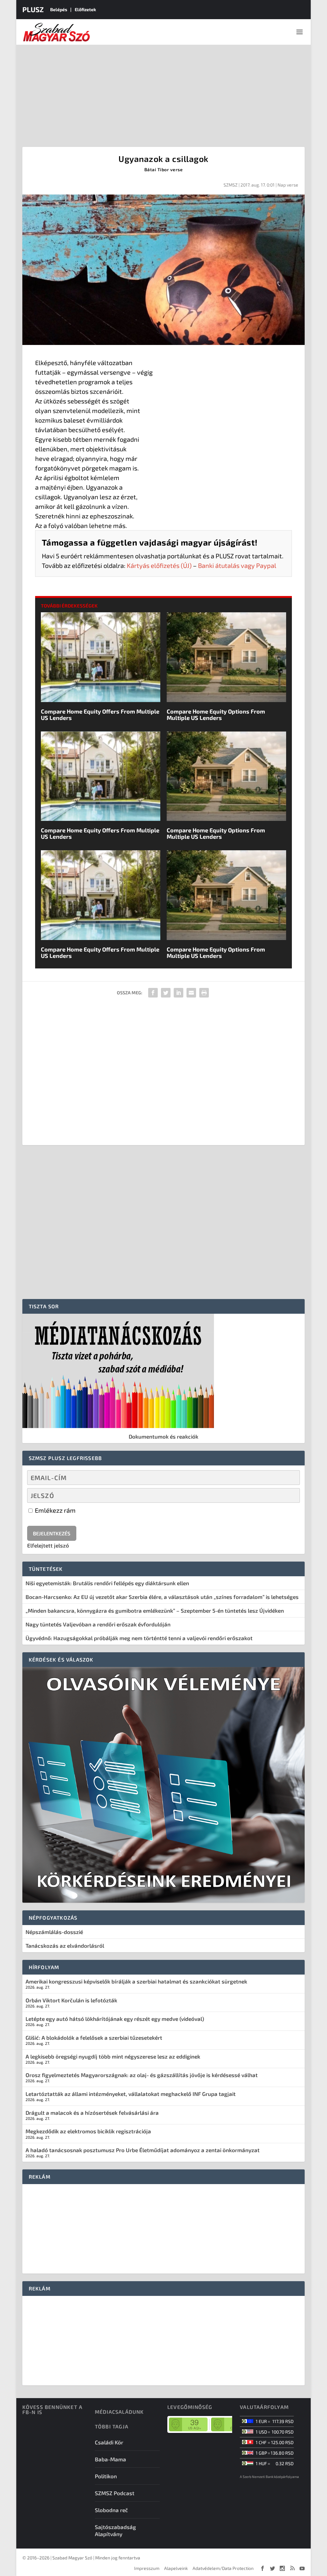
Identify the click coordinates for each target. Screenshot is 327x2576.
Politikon (106, 2476)
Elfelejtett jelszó (48, 1545)
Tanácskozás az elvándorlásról (65, 1945)
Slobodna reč (111, 2510)
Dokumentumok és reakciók (163, 1436)
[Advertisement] (163, 93)
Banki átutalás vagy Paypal (237, 565)
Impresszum (147, 2568)
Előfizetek (85, 9)
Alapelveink (176, 2568)
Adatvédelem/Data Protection (223, 2568)
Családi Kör (109, 2442)
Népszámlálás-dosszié (54, 1932)
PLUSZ (33, 9)
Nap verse (288, 185)
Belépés (59, 9)
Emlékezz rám (55, 1510)
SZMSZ (231, 185)
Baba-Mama (110, 2459)
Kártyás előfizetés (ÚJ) (159, 565)
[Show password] (290, 1495)
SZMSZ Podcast (115, 2493)
